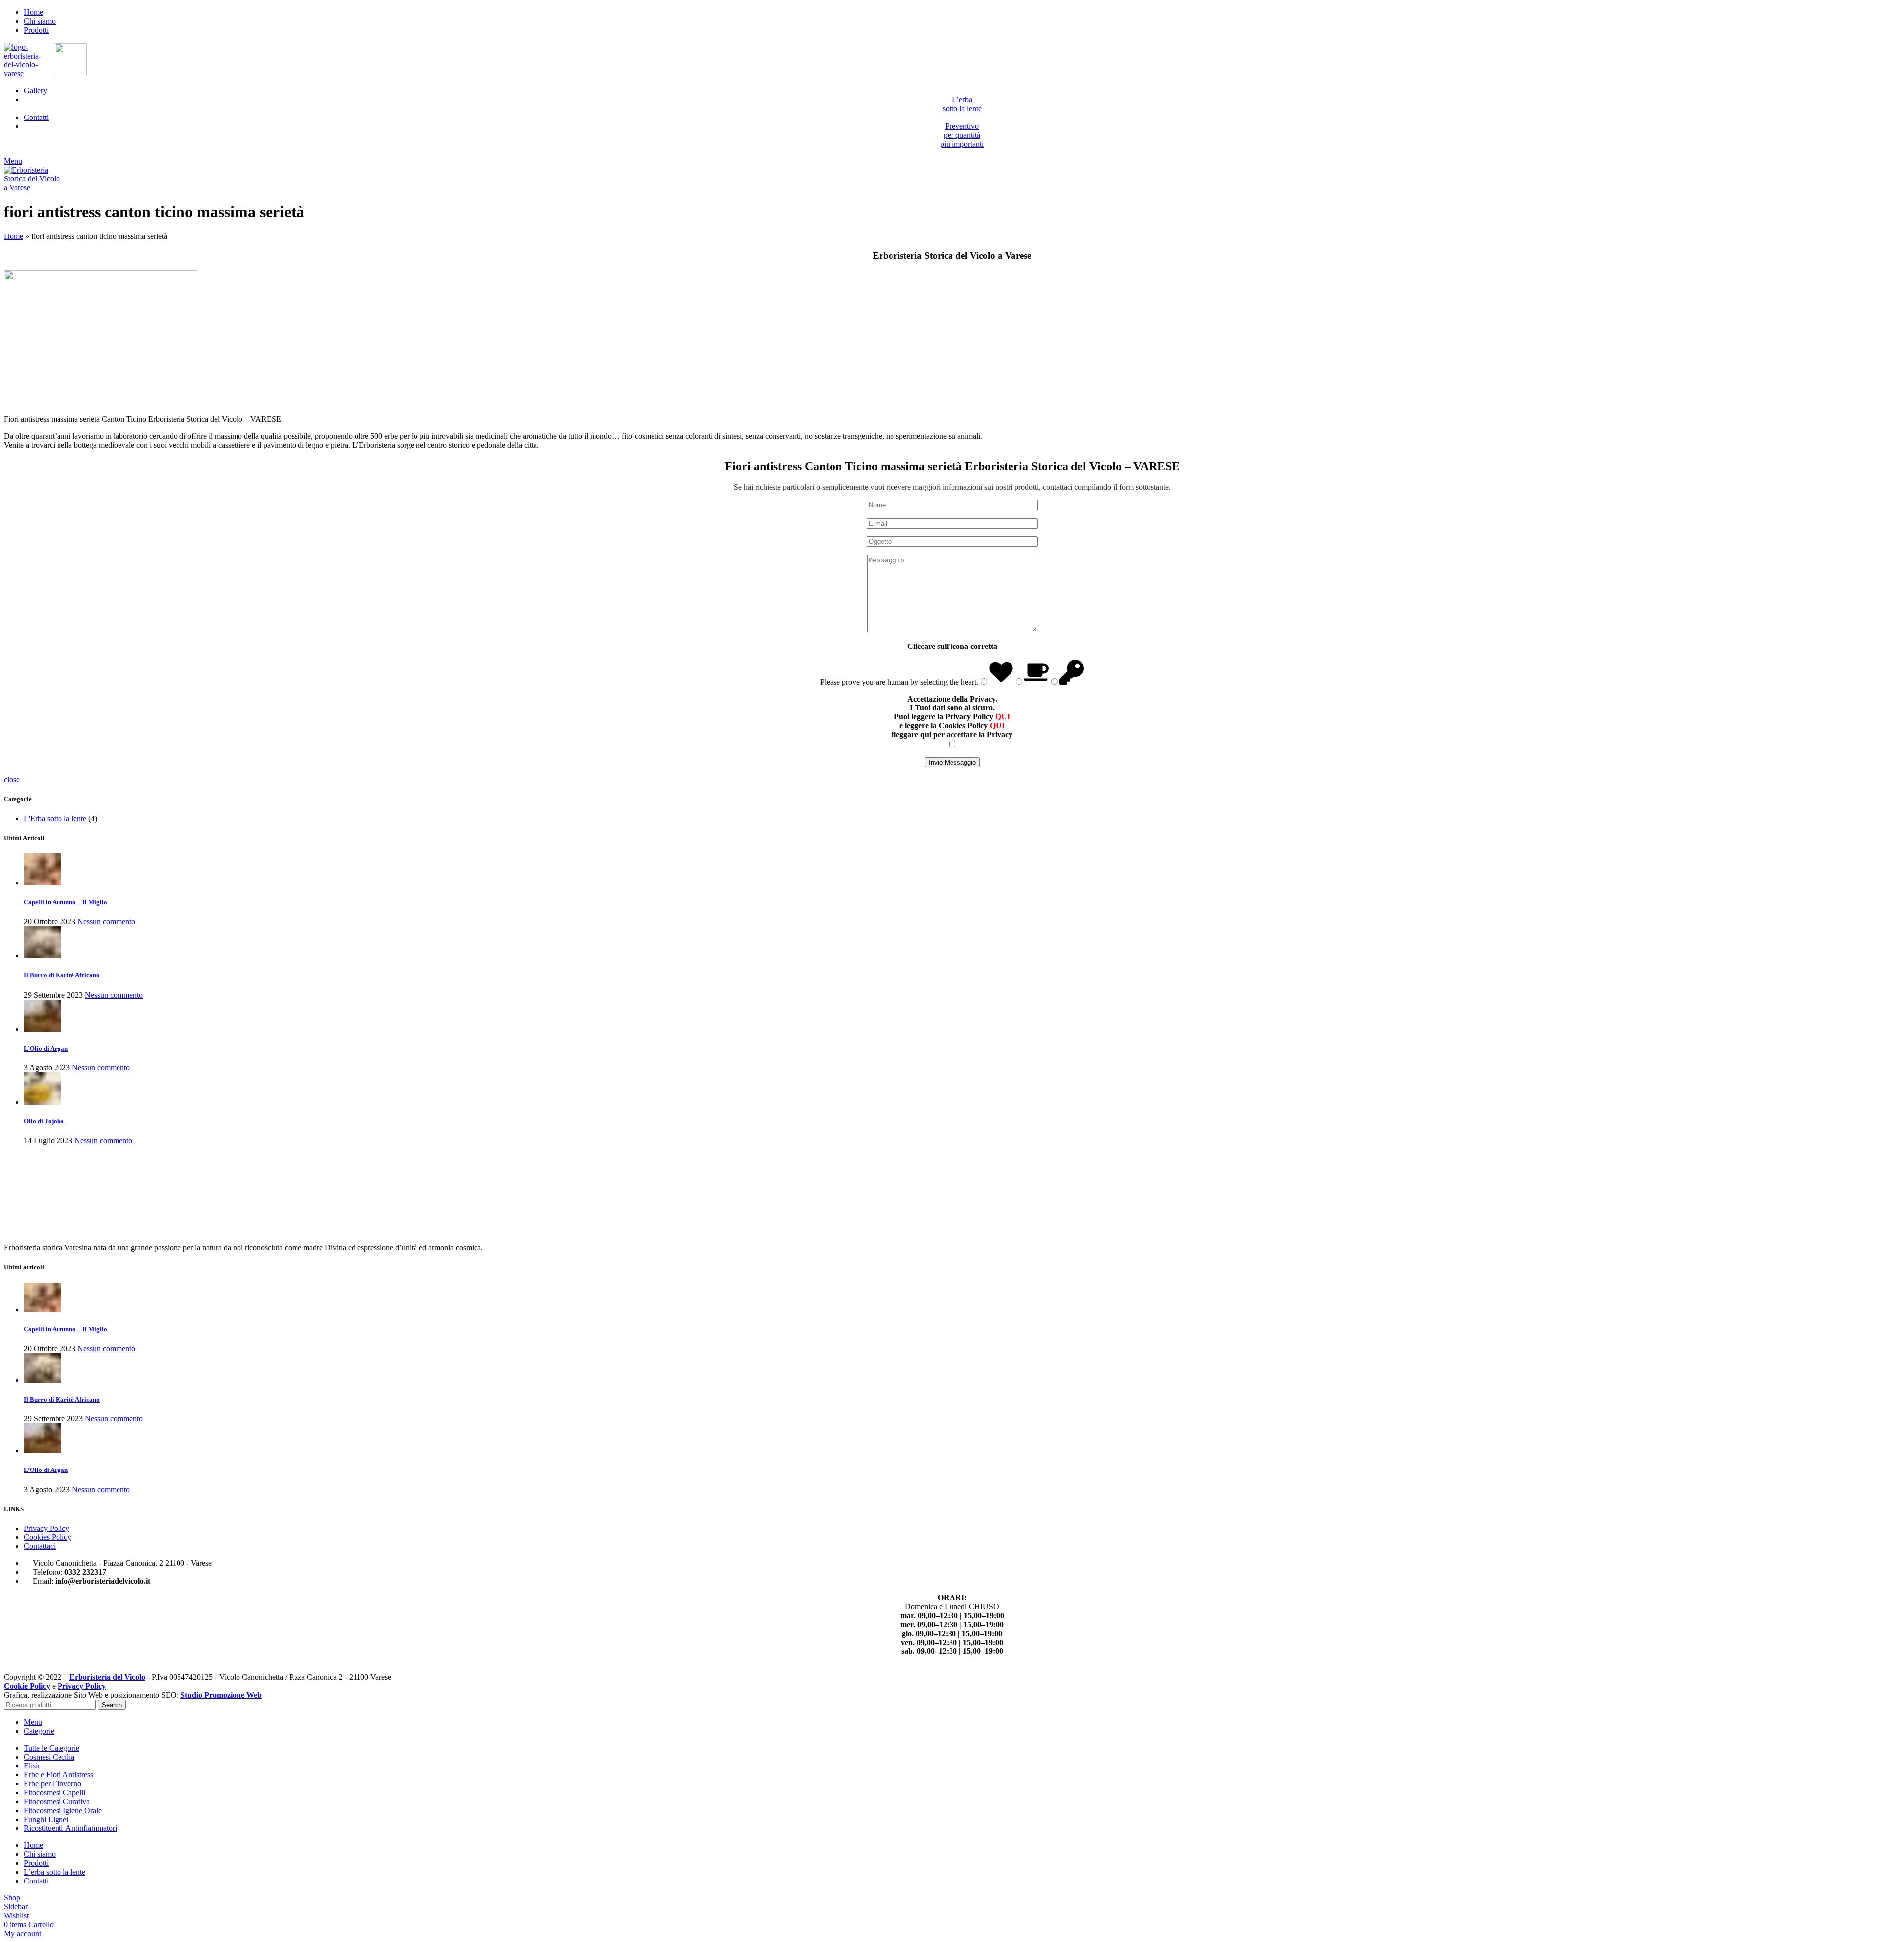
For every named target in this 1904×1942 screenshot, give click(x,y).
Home (14, 236)
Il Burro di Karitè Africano (62, 975)
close (12, 780)
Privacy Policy (47, 1528)
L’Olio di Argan (46, 1048)
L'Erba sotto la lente (55, 818)
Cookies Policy (48, 1537)
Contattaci (40, 1546)
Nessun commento (106, 921)
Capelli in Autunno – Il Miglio (65, 902)
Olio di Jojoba (44, 1121)
